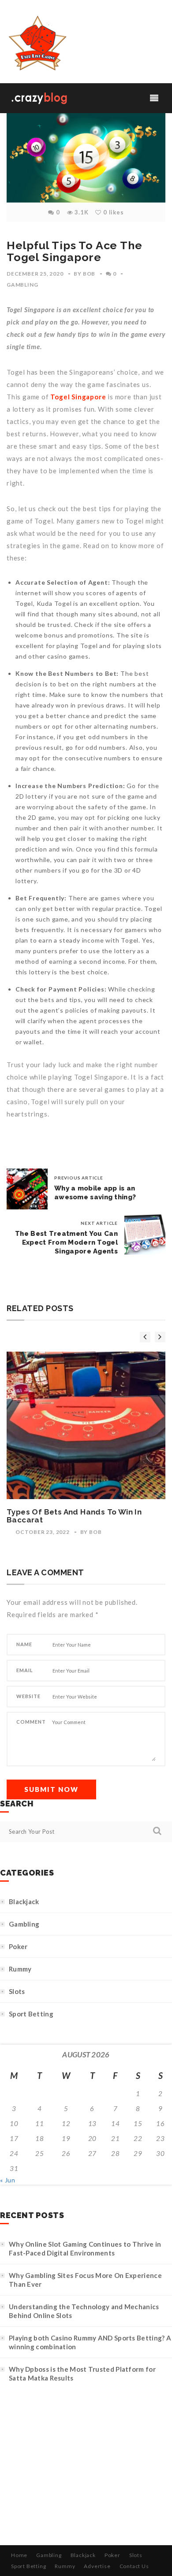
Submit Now (51, 1789)
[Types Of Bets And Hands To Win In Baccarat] (86, 1425)
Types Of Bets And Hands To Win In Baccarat (74, 1516)
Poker (18, 1946)
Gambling (22, 285)
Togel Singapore (78, 397)
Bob (89, 274)
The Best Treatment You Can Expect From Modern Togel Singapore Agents (66, 1242)
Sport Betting (31, 2014)
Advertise (97, 2566)
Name (24, 1644)
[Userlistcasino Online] (37, 44)
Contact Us (134, 2566)
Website (28, 1696)
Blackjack (24, 1902)
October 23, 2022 (43, 1532)
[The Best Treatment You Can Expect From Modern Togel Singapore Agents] (145, 1234)
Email (25, 1670)
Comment (31, 1722)
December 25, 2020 (35, 274)
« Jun (8, 2180)
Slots (17, 1991)
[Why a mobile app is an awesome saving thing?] (27, 1189)
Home (19, 2555)
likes (113, 212)
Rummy (20, 1969)
